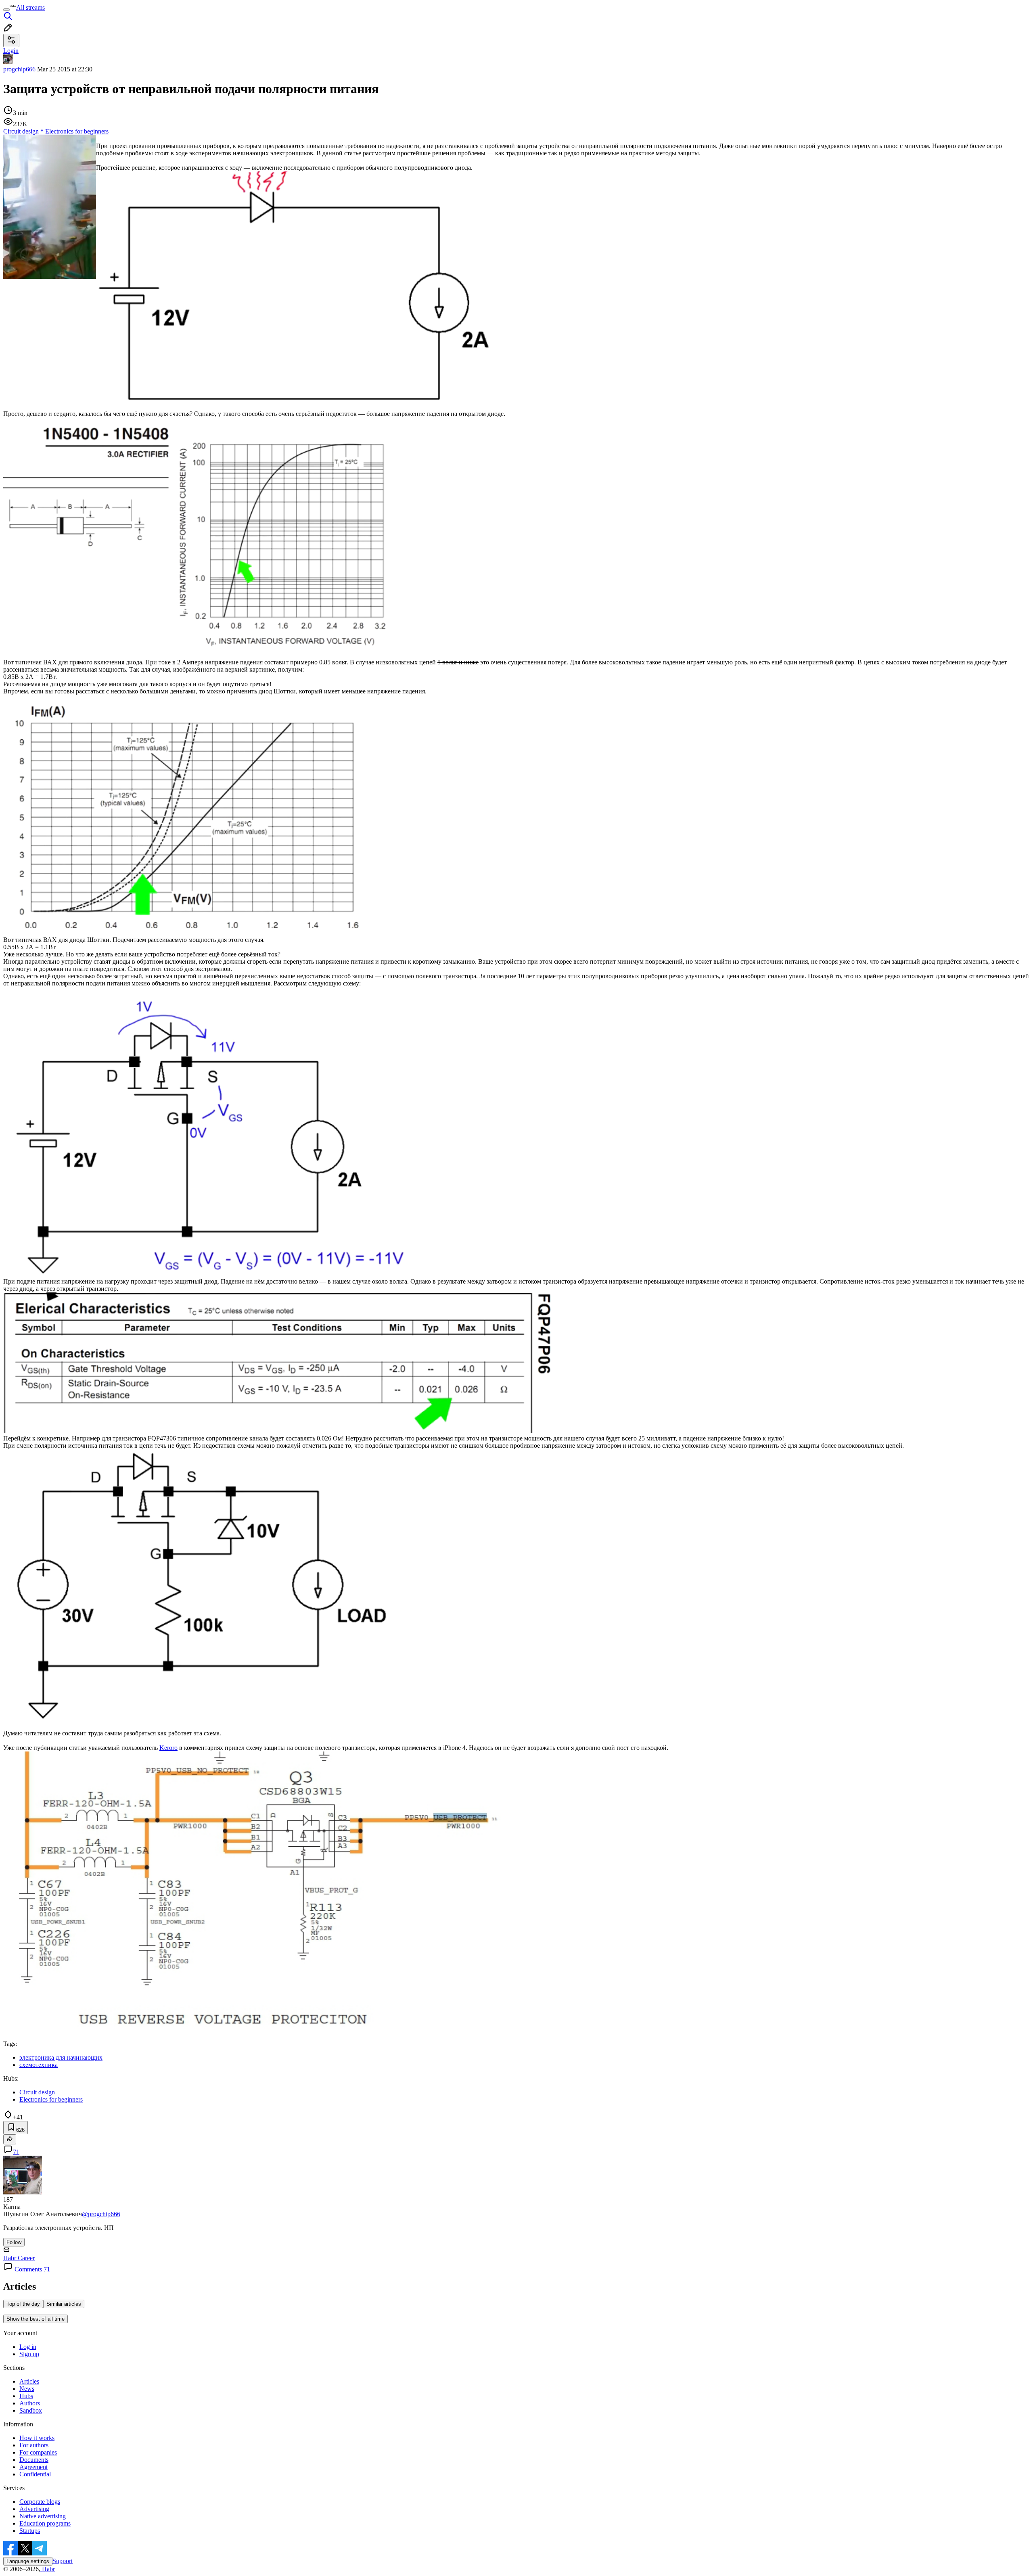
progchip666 (19, 69)
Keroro (168, 1748)
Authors (30, 2403)
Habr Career (19, 2258)
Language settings (28, 2561)
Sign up (29, 2354)
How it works (37, 2438)
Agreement (33, 2467)
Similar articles (64, 2304)
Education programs (45, 2523)
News (27, 2389)
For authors (34, 2445)
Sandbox (31, 2410)
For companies (38, 2452)
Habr (48, 2569)
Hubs (26, 2396)
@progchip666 (101, 2214)
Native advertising (43, 2516)
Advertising (34, 2509)
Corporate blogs (40, 2502)
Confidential (35, 2474)
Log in (28, 2347)
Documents (34, 2460)
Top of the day (23, 2304)
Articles (29, 2381)
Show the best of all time (36, 2319)
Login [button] (11, 51)
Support (63, 2561)
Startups (30, 2531)
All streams (30, 7)
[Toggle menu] (6, 10)
